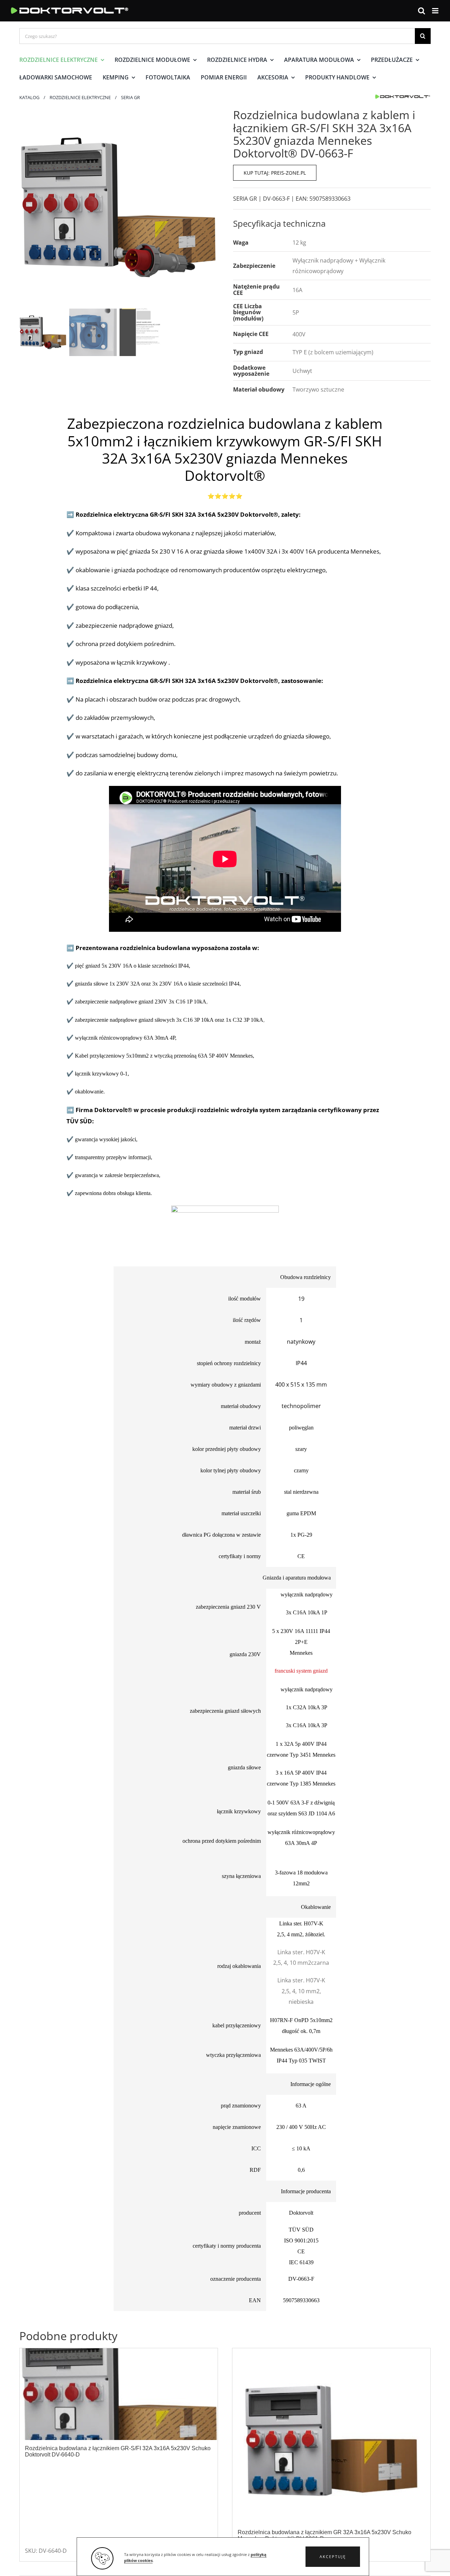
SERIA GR (245, 199)
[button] (333, 2557)
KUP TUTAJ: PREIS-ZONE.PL (275, 173)
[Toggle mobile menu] (436, 11)
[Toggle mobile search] (422, 11)
